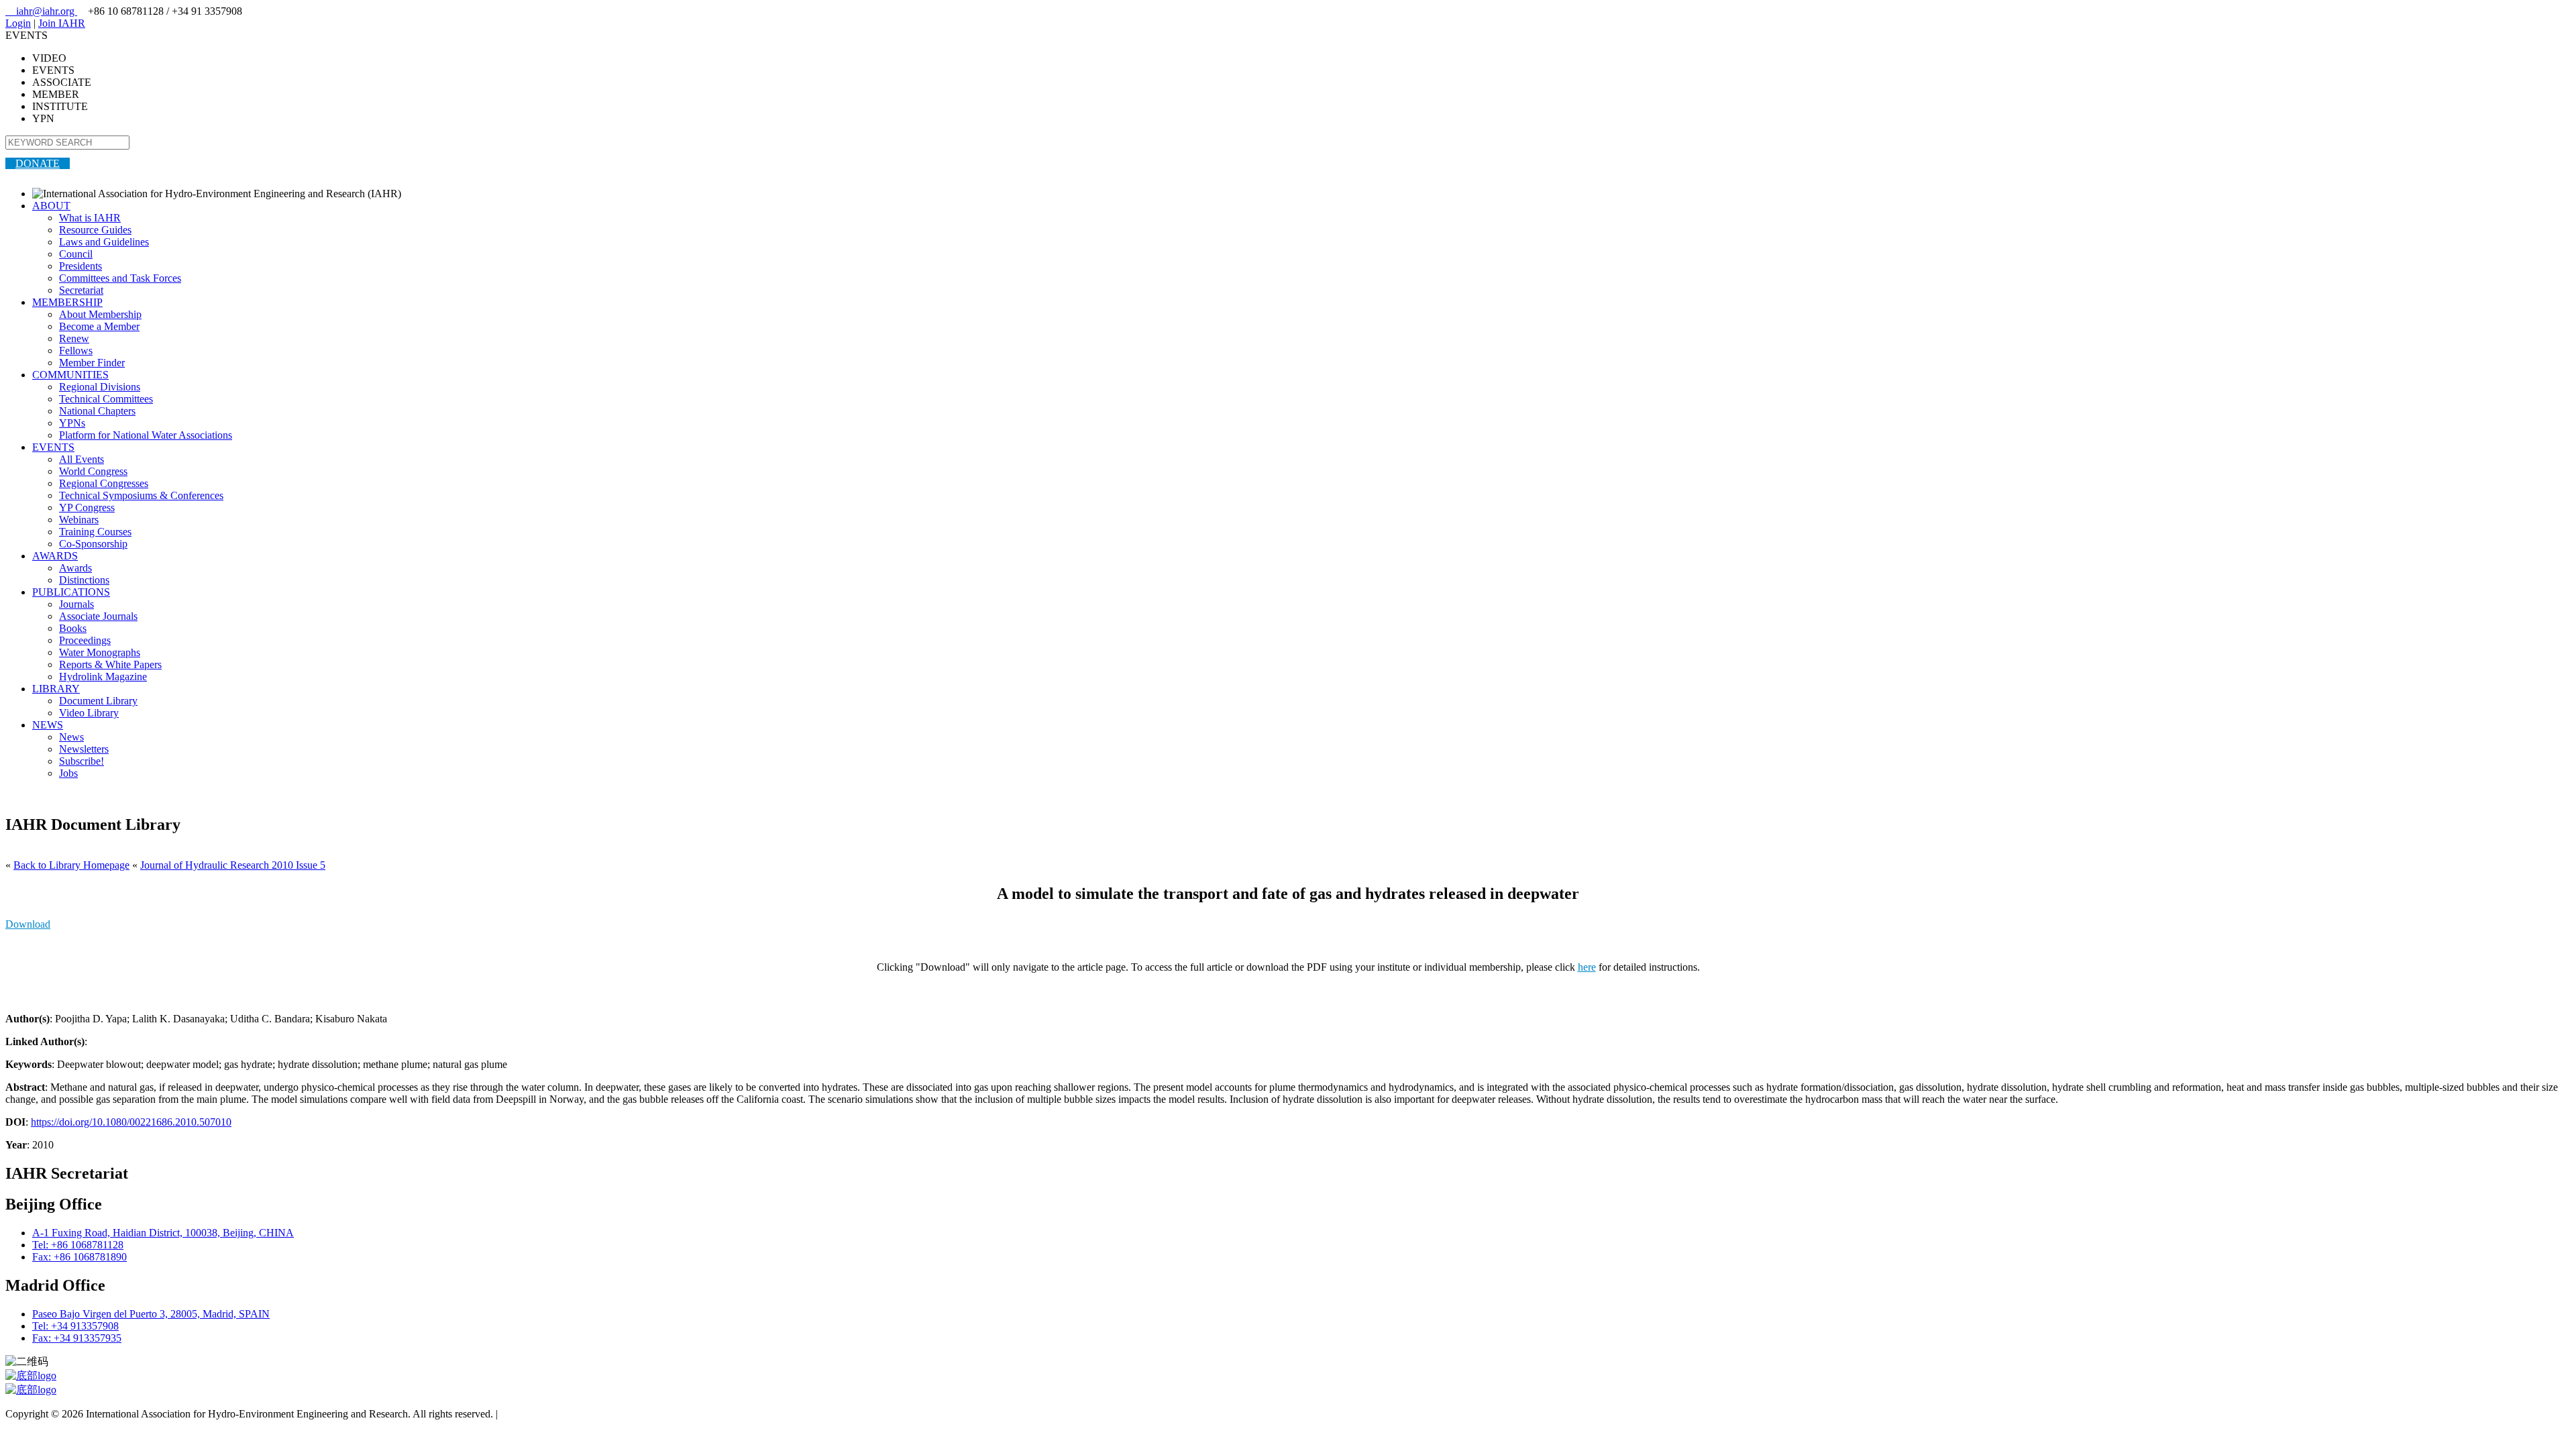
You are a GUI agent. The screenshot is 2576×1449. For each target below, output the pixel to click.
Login (18, 23)
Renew (74, 338)
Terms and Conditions (547, 1414)
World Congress (93, 471)
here (1587, 967)
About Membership (100, 314)
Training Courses (95, 532)
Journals (76, 604)
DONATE (38, 163)
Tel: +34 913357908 (75, 1326)
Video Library (89, 713)
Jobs (68, 773)
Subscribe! (82, 761)
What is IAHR (90, 218)
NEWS (48, 725)
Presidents (80, 266)
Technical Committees (106, 399)
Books (73, 628)
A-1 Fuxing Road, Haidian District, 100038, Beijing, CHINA (163, 1233)
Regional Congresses (104, 483)
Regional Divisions (100, 387)
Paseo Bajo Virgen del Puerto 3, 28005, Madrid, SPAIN (151, 1314)
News (71, 737)
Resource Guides (95, 230)
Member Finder (92, 363)
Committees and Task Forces (120, 278)
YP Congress (87, 507)
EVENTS (53, 447)
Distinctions (84, 580)
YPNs (72, 423)
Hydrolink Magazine (103, 677)
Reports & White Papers (110, 664)
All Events (82, 459)
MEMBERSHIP (67, 302)
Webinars (79, 520)
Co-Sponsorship (93, 544)
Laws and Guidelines (104, 242)
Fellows (76, 351)
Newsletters (84, 749)
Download (28, 924)
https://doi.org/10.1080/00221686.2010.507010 (131, 1122)
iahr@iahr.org (41, 11)
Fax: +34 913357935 (77, 1338)
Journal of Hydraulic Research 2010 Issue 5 (233, 865)
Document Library (98, 701)
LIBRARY (56, 689)
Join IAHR (62, 23)
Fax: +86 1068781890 (79, 1257)
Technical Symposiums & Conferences (141, 495)
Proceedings (85, 640)
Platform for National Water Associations (146, 435)
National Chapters (97, 411)
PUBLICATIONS (71, 592)
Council (76, 254)
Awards (75, 568)
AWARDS (55, 556)
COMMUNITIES (70, 375)
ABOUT (51, 206)
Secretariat (81, 290)
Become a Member (99, 326)
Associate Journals (98, 616)
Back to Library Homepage (71, 865)
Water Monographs (100, 652)
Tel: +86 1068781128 (78, 1245)
